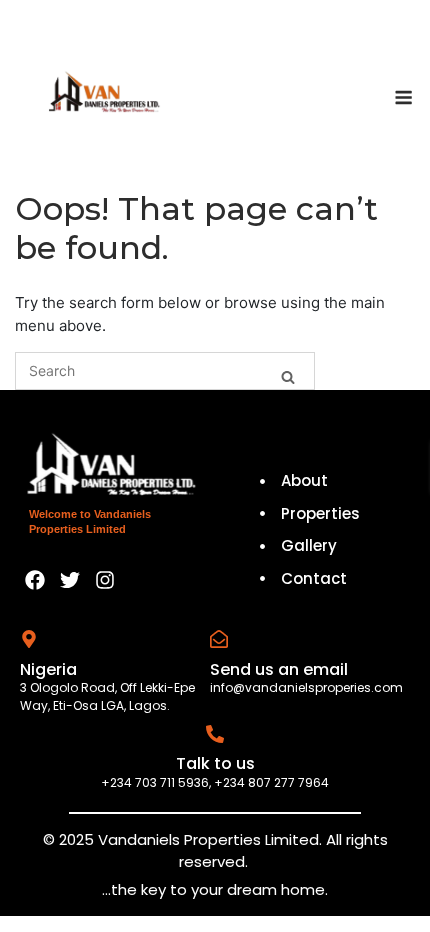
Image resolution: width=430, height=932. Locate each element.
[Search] (288, 374)
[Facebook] (35, 580)
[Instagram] (105, 580)
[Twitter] (70, 580)
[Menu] (403, 97)
